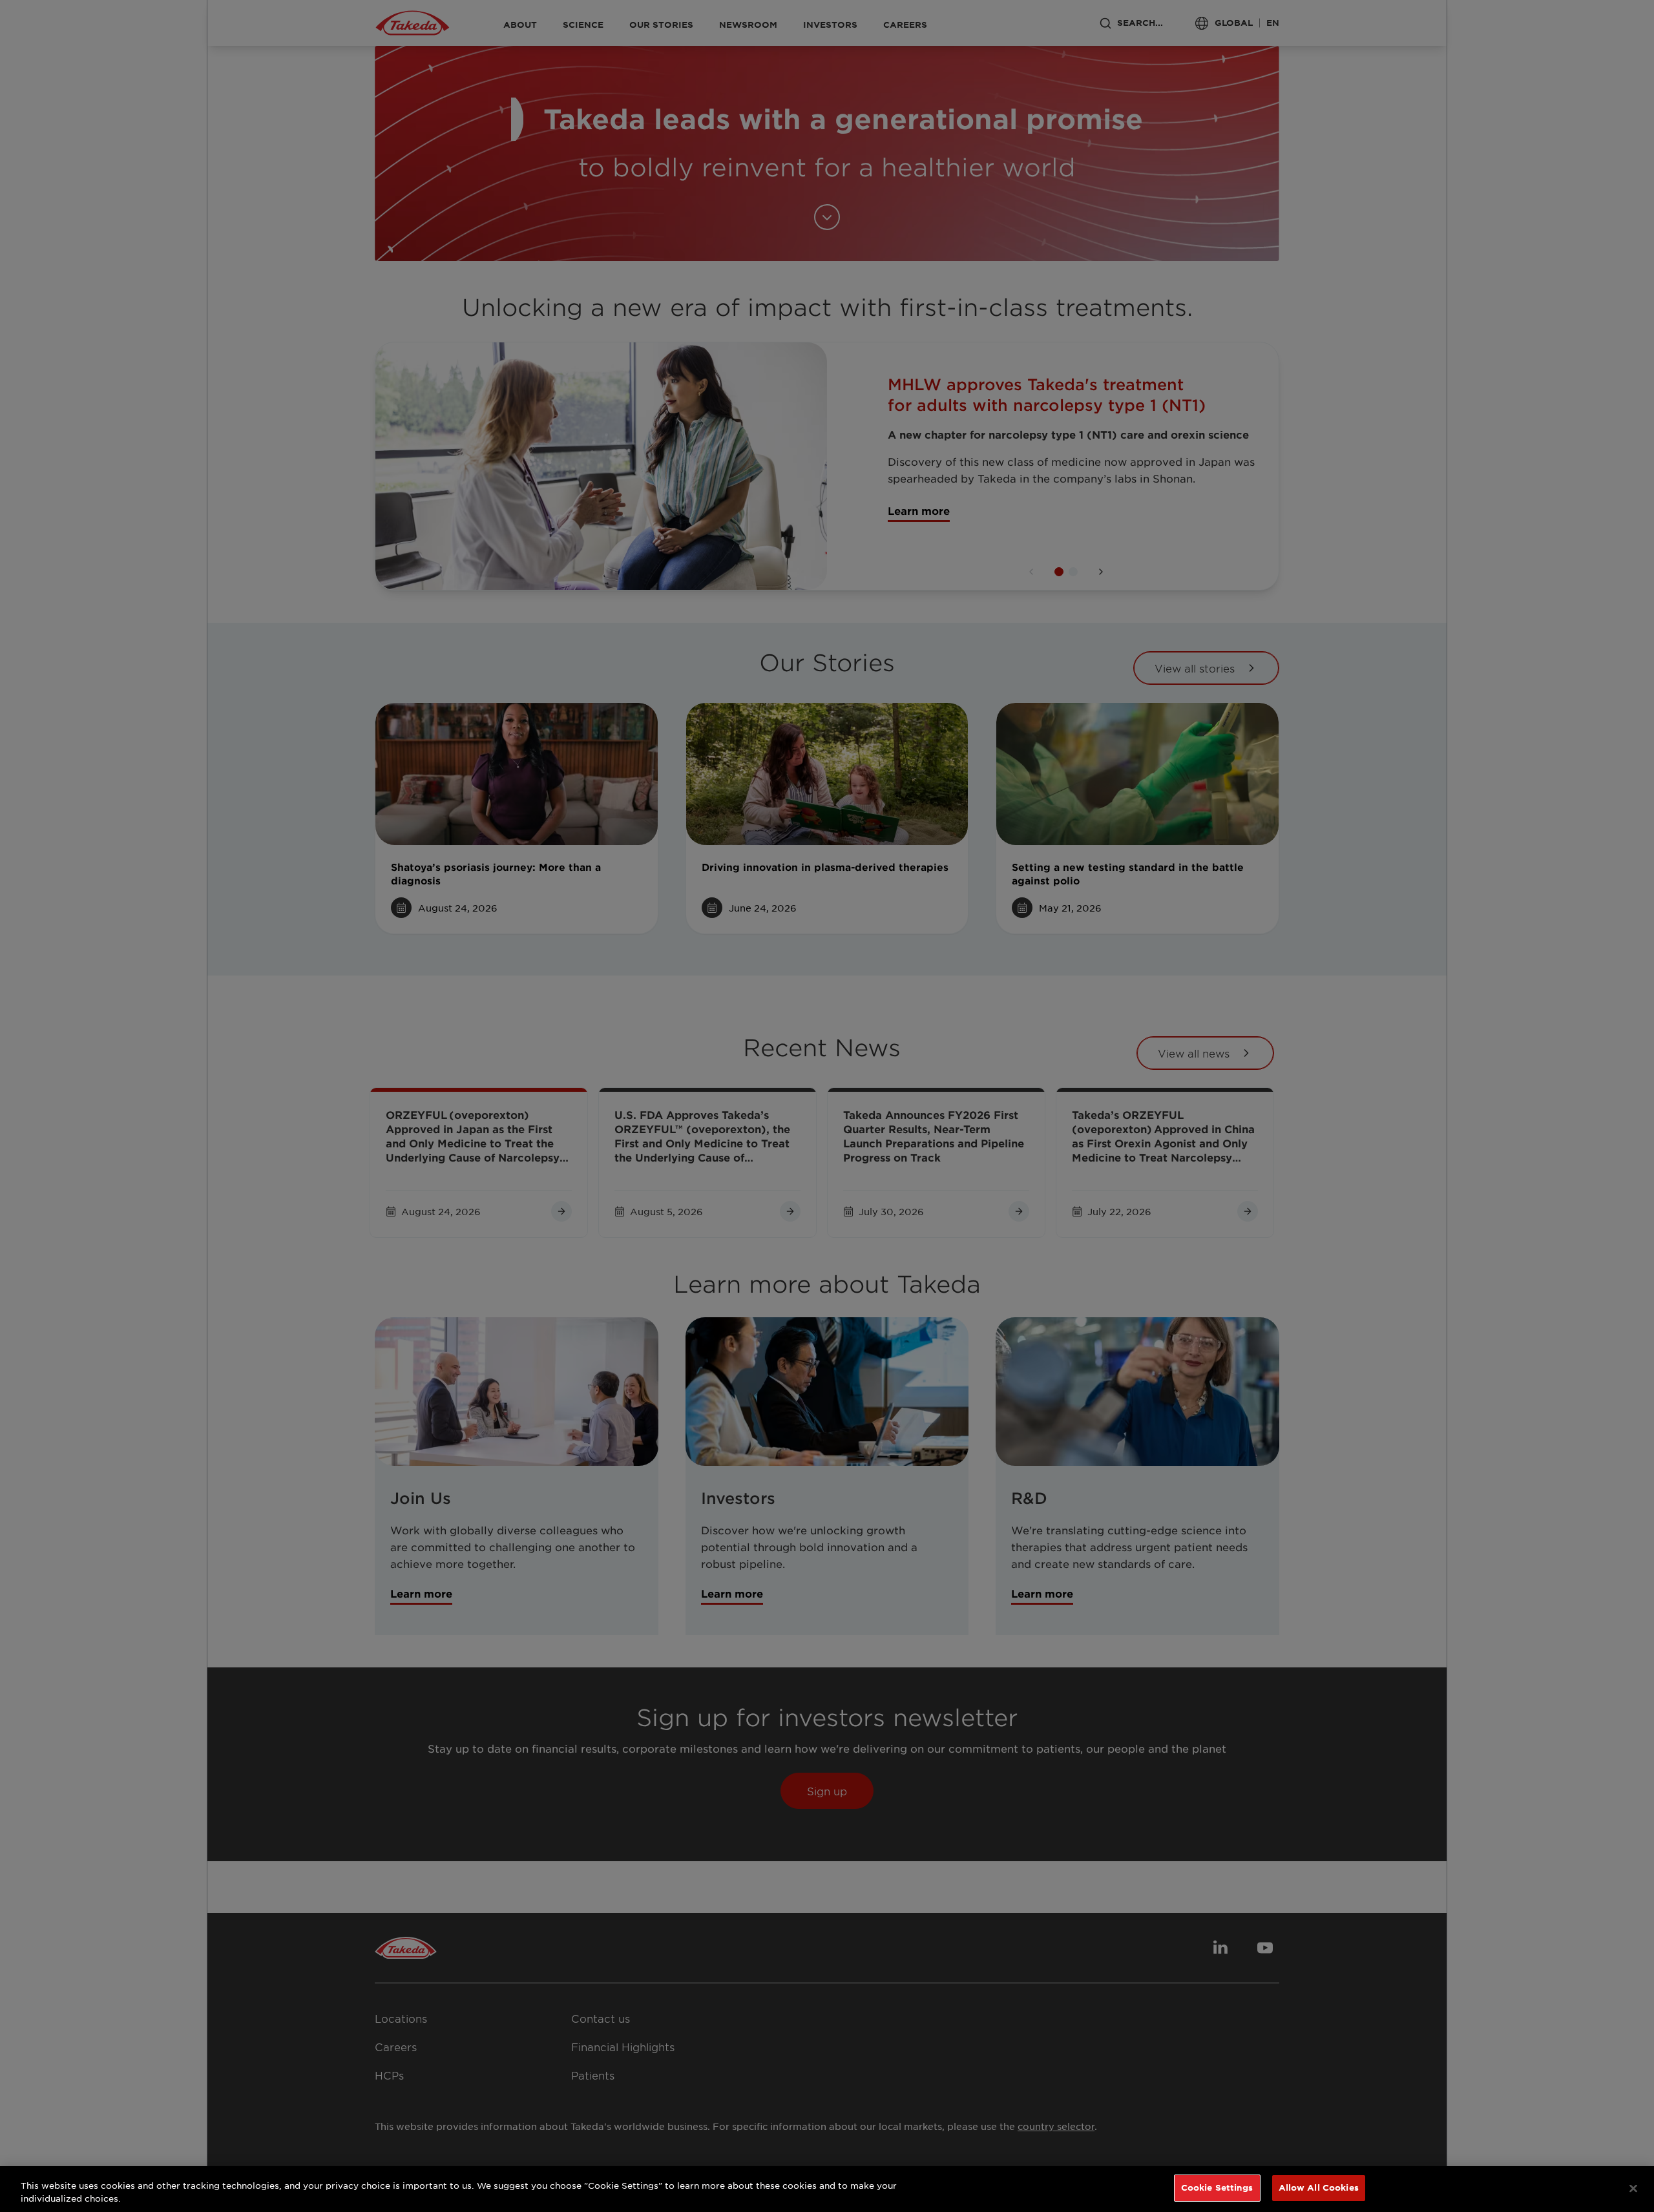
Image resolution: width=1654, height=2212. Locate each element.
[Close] (1633, 2188)
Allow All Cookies (1319, 2187)
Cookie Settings (1217, 2187)
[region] (827, 2189)
